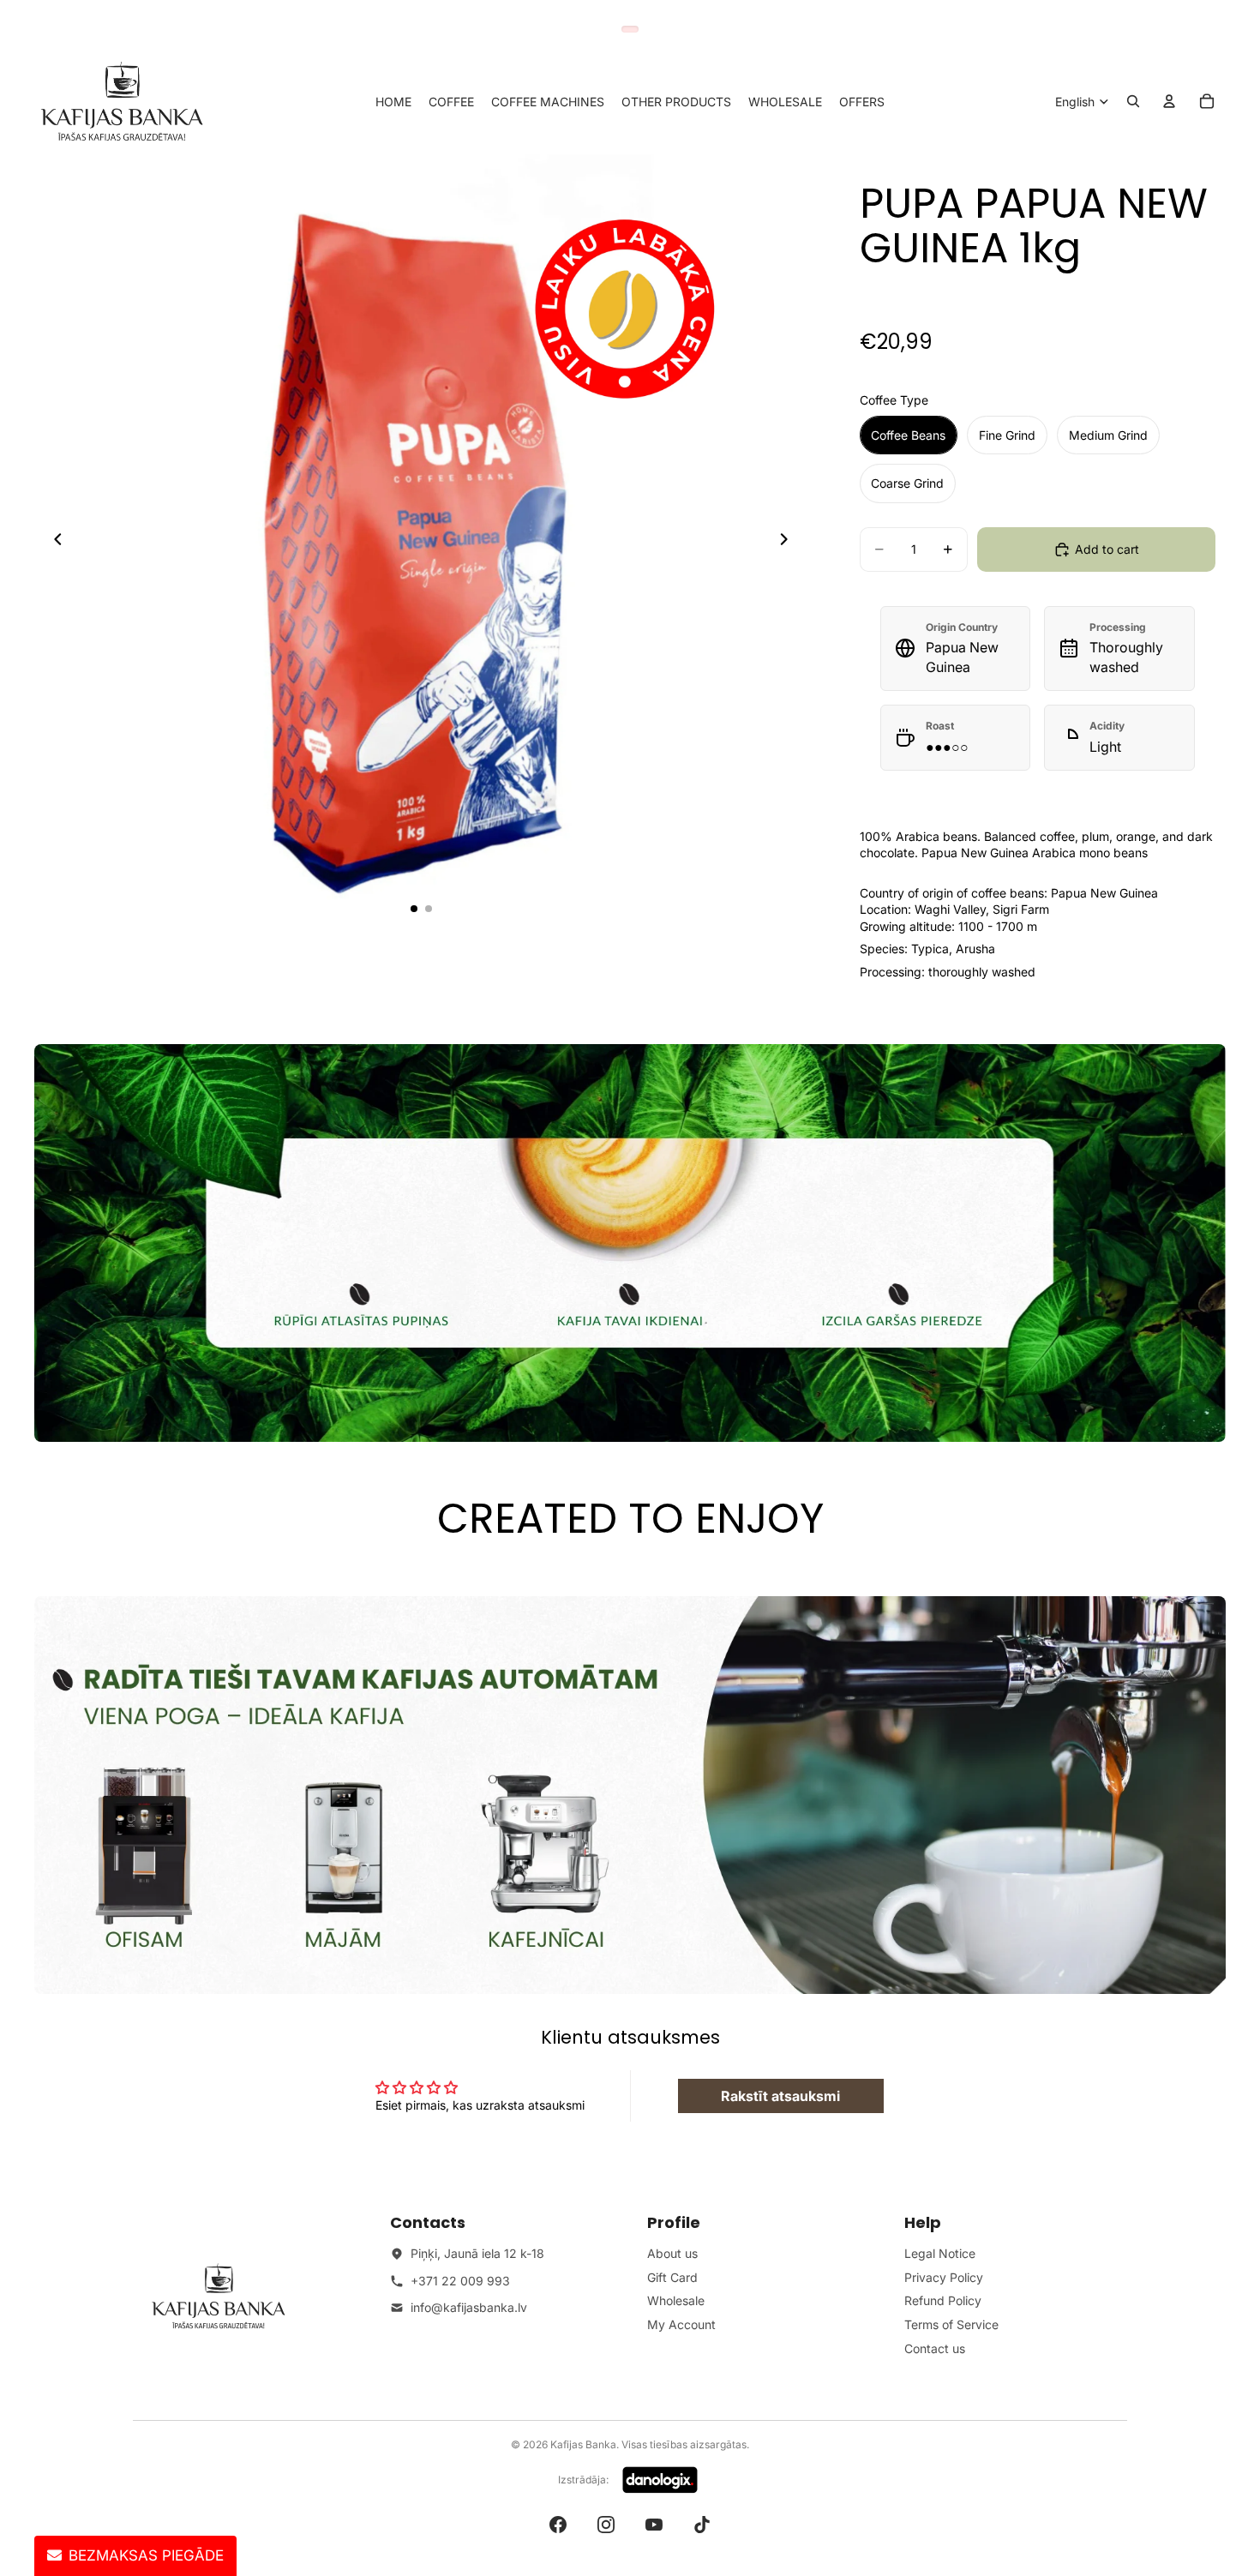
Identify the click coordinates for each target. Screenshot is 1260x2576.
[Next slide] (789, 541)
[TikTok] (702, 2525)
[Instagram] (606, 2525)
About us (672, 2253)
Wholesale (676, 2300)
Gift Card (672, 2277)
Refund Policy (943, 2300)
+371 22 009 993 (460, 2281)
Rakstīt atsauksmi (780, 2096)
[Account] (1169, 101)
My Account (681, 2324)
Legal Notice (940, 2253)
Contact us (935, 2348)
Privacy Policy (944, 2277)
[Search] (1133, 101)
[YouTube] (654, 2525)
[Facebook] (558, 2525)
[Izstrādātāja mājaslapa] (660, 2480)
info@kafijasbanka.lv (469, 2307)
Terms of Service (951, 2324)
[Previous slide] (53, 541)
